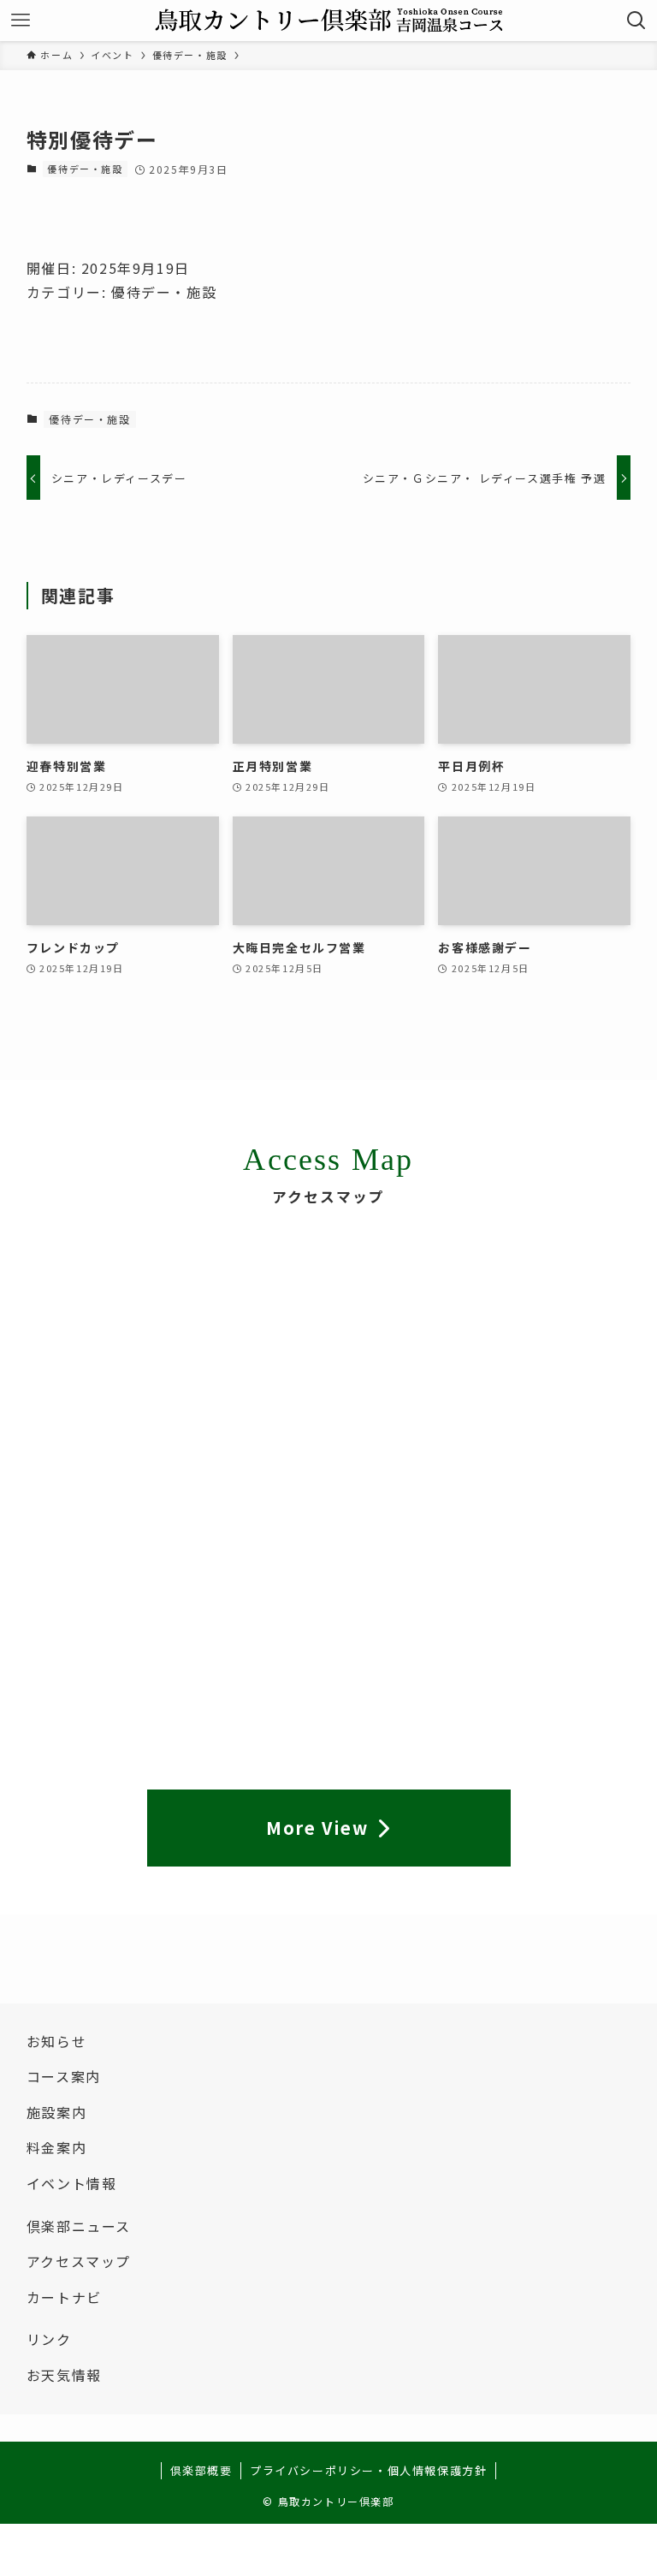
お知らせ (56, 2041)
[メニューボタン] (21, 21)
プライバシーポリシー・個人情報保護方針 (368, 2470)
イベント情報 (72, 2183)
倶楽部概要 (201, 2470)
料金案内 (56, 2147)
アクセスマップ (79, 2261)
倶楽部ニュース (79, 2226)
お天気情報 (64, 2375)
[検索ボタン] (636, 21)
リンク (49, 2339)
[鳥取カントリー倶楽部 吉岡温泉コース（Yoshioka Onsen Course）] (329, 21)
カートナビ (64, 2297)
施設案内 (56, 2112)
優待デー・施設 (85, 169)
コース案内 (64, 2076)
